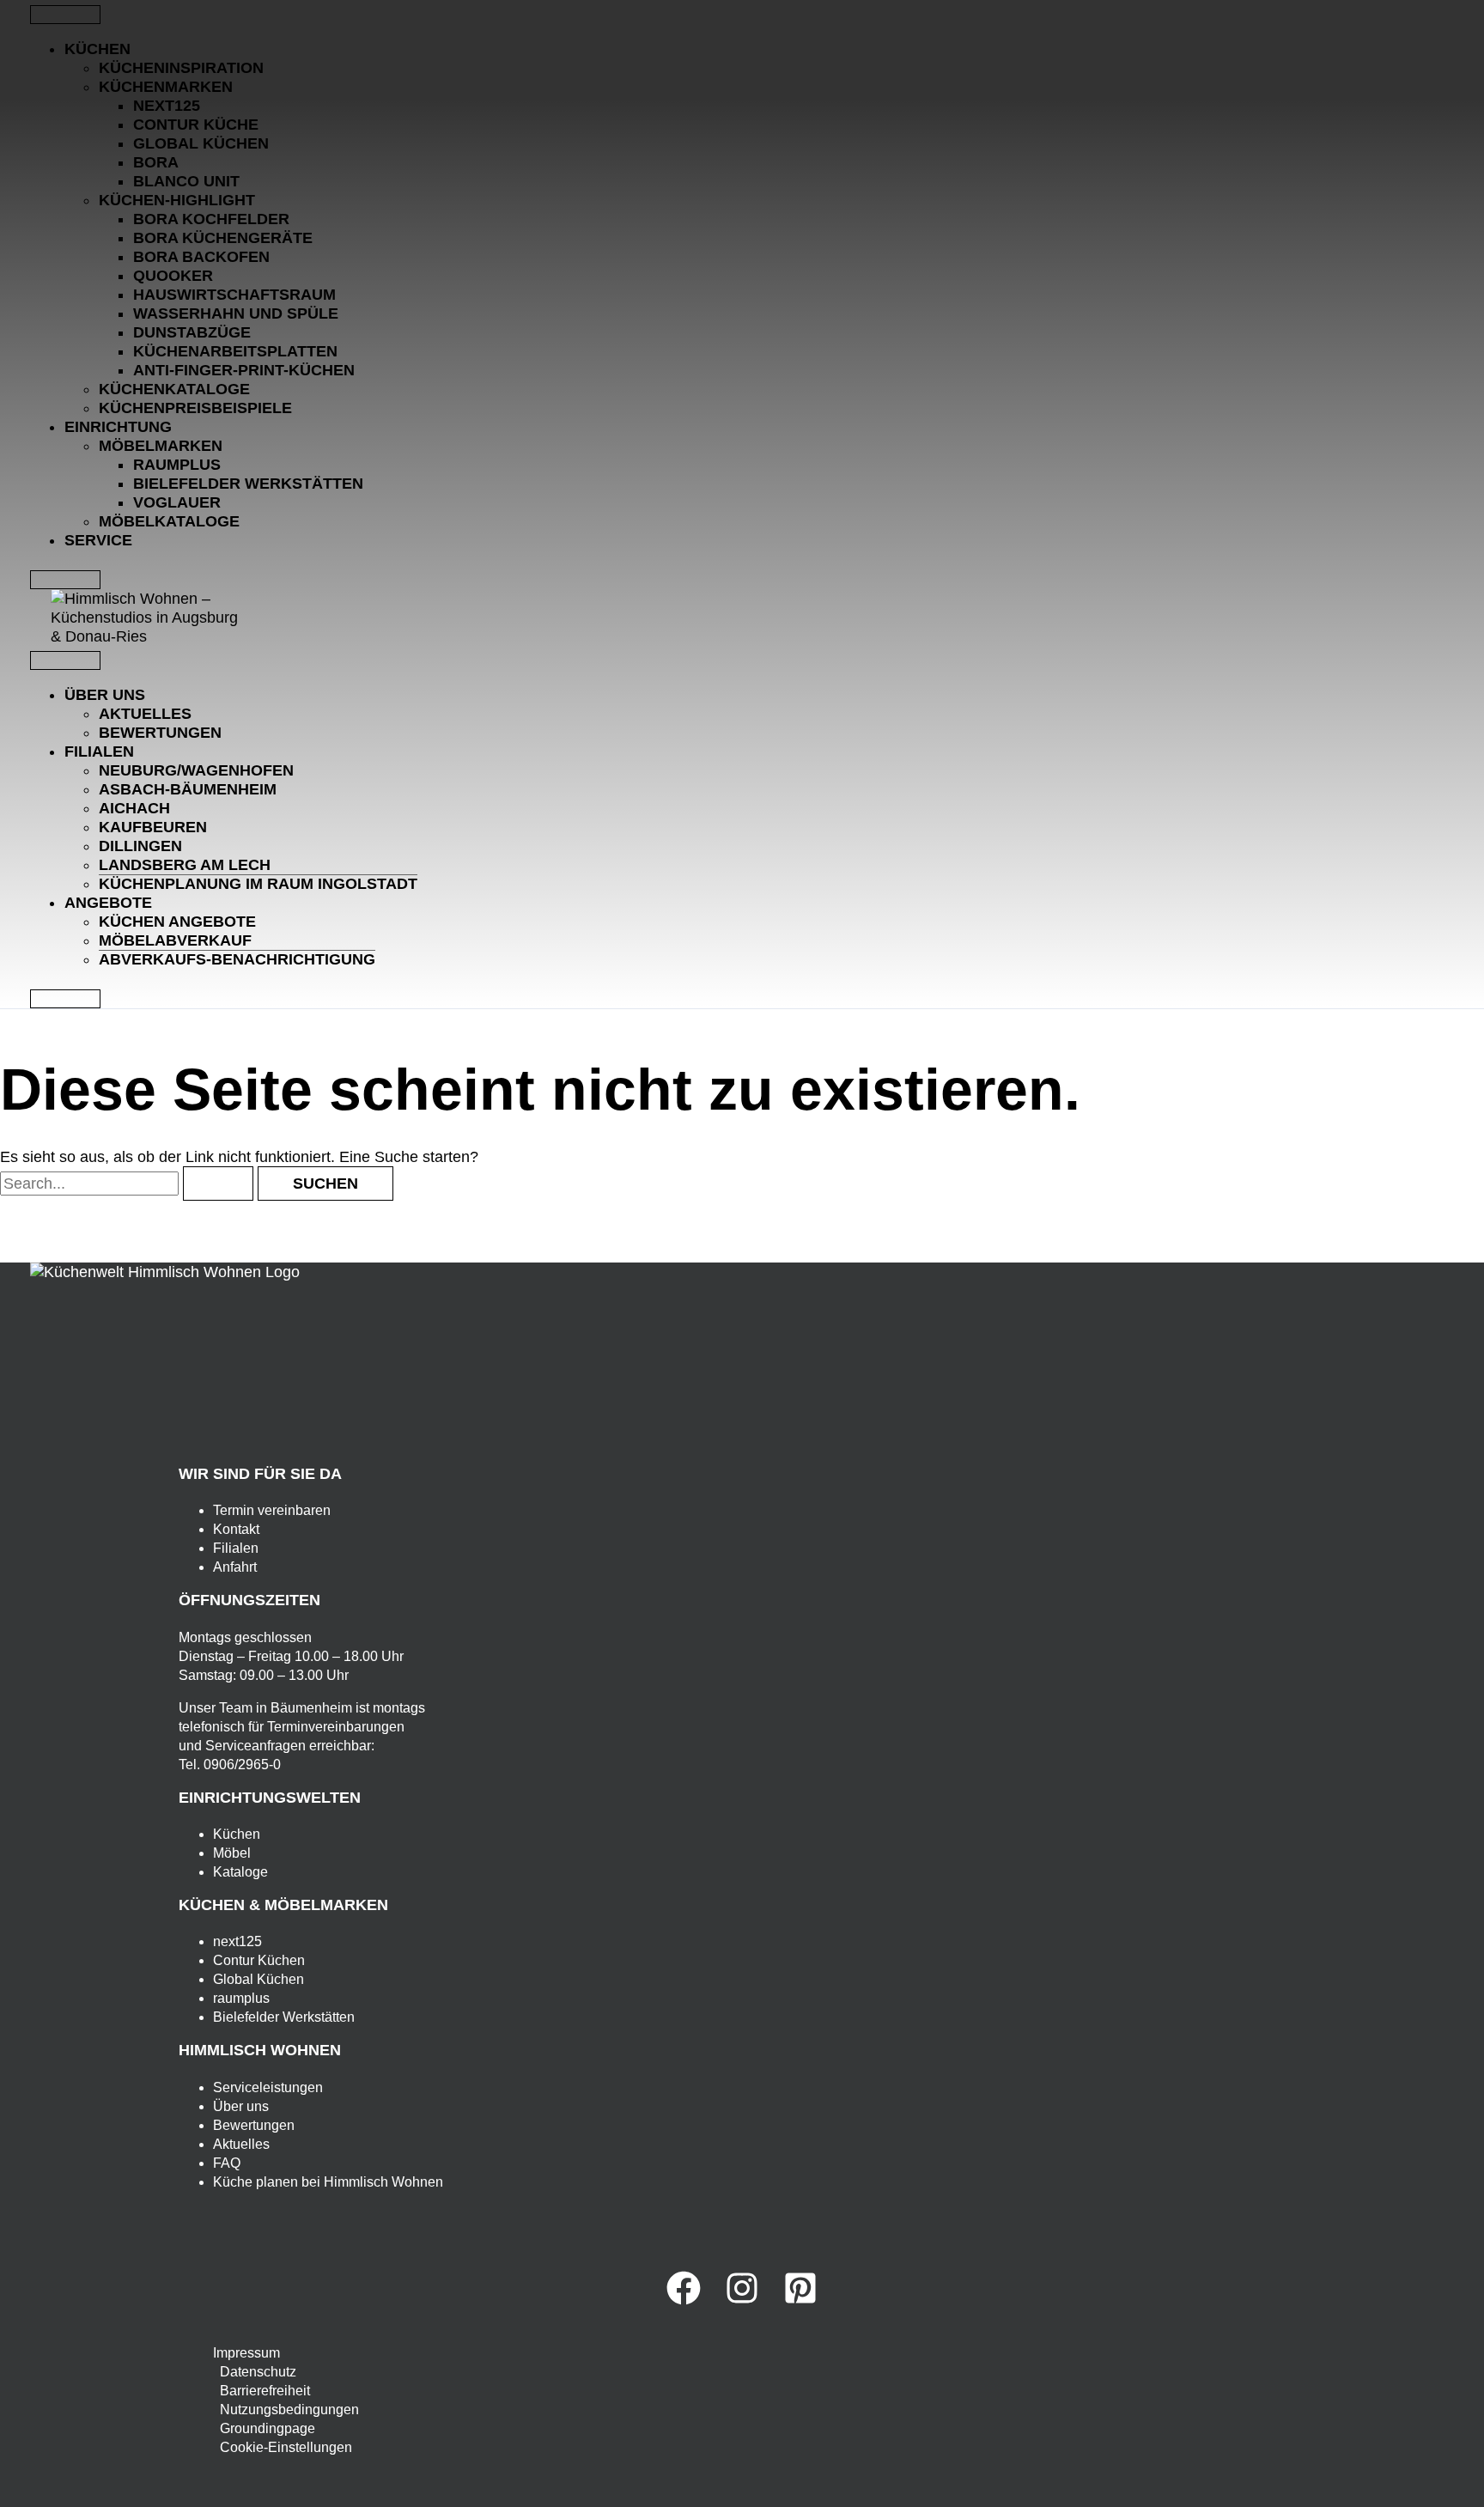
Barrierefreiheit (265, 2391)
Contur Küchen (259, 1960)
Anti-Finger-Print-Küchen (244, 370)
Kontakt (236, 1529)
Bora (156, 162)
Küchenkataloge (174, 389)
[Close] (65, 580)
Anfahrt (235, 1567)
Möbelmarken (161, 446)
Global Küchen (201, 143)
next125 (167, 106)
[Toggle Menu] (65, 15)
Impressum (246, 2353)
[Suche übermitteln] (218, 1184)
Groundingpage (268, 2428)
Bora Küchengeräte (223, 238)
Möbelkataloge (169, 521)
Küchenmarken (166, 87)
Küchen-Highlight (177, 200)
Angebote (108, 903)
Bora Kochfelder (211, 219)
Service (98, 540)
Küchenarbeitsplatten (235, 351)
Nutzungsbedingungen (289, 2410)
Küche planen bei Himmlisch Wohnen (328, 2182)
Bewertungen (160, 733)
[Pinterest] (800, 2300)
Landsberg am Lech (185, 865)
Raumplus (177, 465)
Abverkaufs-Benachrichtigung (237, 959)
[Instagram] (742, 2300)
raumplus (241, 1998)
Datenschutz (258, 2372)
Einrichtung (118, 427)
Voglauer (177, 502)
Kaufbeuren (153, 827)
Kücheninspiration (181, 68)
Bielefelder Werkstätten (248, 484)
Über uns (105, 695)
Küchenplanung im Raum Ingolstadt (258, 884)
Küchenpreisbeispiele (195, 408)
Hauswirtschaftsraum (234, 295)
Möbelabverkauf (175, 940)
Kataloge (240, 1872)
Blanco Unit (186, 181)
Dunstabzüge (192, 332)
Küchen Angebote (177, 922)
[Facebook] (684, 2300)
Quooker (173, 276)
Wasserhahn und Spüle (236, 313)
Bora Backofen (201, 257)
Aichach (134, 808)
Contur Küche (196, 125)
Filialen (99, 751)
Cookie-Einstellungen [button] (286, 2447)
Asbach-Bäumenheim (188, 789)
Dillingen (140, 846)
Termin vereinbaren (272, 1510)
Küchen (97, 49)
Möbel (232, 1853)
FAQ (227, 2163)
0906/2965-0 (242, 1765)
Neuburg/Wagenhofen (196, 770)
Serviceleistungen (268, 2087)
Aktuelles (145, 714)
